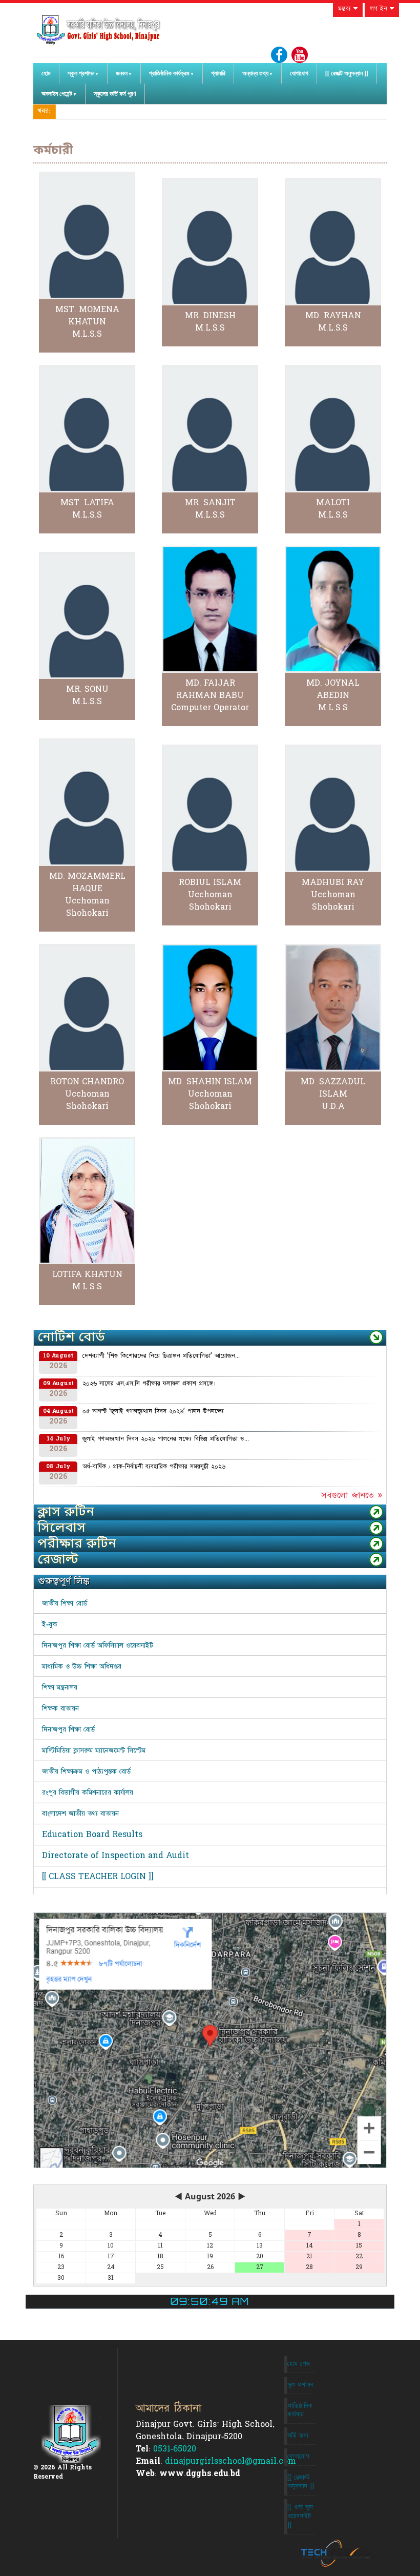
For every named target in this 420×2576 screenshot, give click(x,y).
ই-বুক (50, 1624)
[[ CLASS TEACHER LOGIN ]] (98, 1877)
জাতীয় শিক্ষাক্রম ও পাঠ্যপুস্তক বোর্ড (86, 1771)
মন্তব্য (346, 9)
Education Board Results (92, 1835)
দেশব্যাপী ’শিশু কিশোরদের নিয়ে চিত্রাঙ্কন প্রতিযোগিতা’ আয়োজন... (161, 1356)
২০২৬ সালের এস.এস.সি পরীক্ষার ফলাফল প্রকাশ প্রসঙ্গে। (149, 1384)
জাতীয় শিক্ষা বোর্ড (65, 1603)
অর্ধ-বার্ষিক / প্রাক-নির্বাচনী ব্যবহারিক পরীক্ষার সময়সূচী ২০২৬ (154, 1467)
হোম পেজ (299, 2364)
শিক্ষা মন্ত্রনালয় (60, 1687)
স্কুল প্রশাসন (81, 73)
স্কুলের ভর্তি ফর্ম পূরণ (115, 94)
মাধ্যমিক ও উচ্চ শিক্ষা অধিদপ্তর (82, 1666)
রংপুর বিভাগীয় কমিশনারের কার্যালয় (88, 1792)
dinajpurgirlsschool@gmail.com (230, 2461)
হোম (46, 73)
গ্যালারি (218, 73)
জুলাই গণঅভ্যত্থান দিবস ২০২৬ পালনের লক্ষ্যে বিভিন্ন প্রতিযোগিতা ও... (166, 1439)
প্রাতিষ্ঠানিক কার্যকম (300, 2410)
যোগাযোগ (299, 73)
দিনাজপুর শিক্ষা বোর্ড (68, 1729)
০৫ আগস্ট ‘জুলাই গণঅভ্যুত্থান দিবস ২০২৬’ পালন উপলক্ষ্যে (153, 1411)
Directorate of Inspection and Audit (115, 1856)
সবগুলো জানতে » (352, 1495)
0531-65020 (175, 2449)
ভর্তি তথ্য (298, 2436)
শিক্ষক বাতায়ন (60, 1708)
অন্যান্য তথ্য (255, 73)
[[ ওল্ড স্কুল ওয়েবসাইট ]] (300, 2516)
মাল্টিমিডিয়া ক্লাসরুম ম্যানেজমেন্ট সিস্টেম (94, 1750)
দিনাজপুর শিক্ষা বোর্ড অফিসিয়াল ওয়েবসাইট (98, 1645)
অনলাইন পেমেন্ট (57, 94)
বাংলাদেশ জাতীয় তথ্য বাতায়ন (80, 1813)
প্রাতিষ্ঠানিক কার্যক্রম (169, 73)
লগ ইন (380, 9)
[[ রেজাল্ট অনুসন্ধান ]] (347, 73)
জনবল (122, 73)
